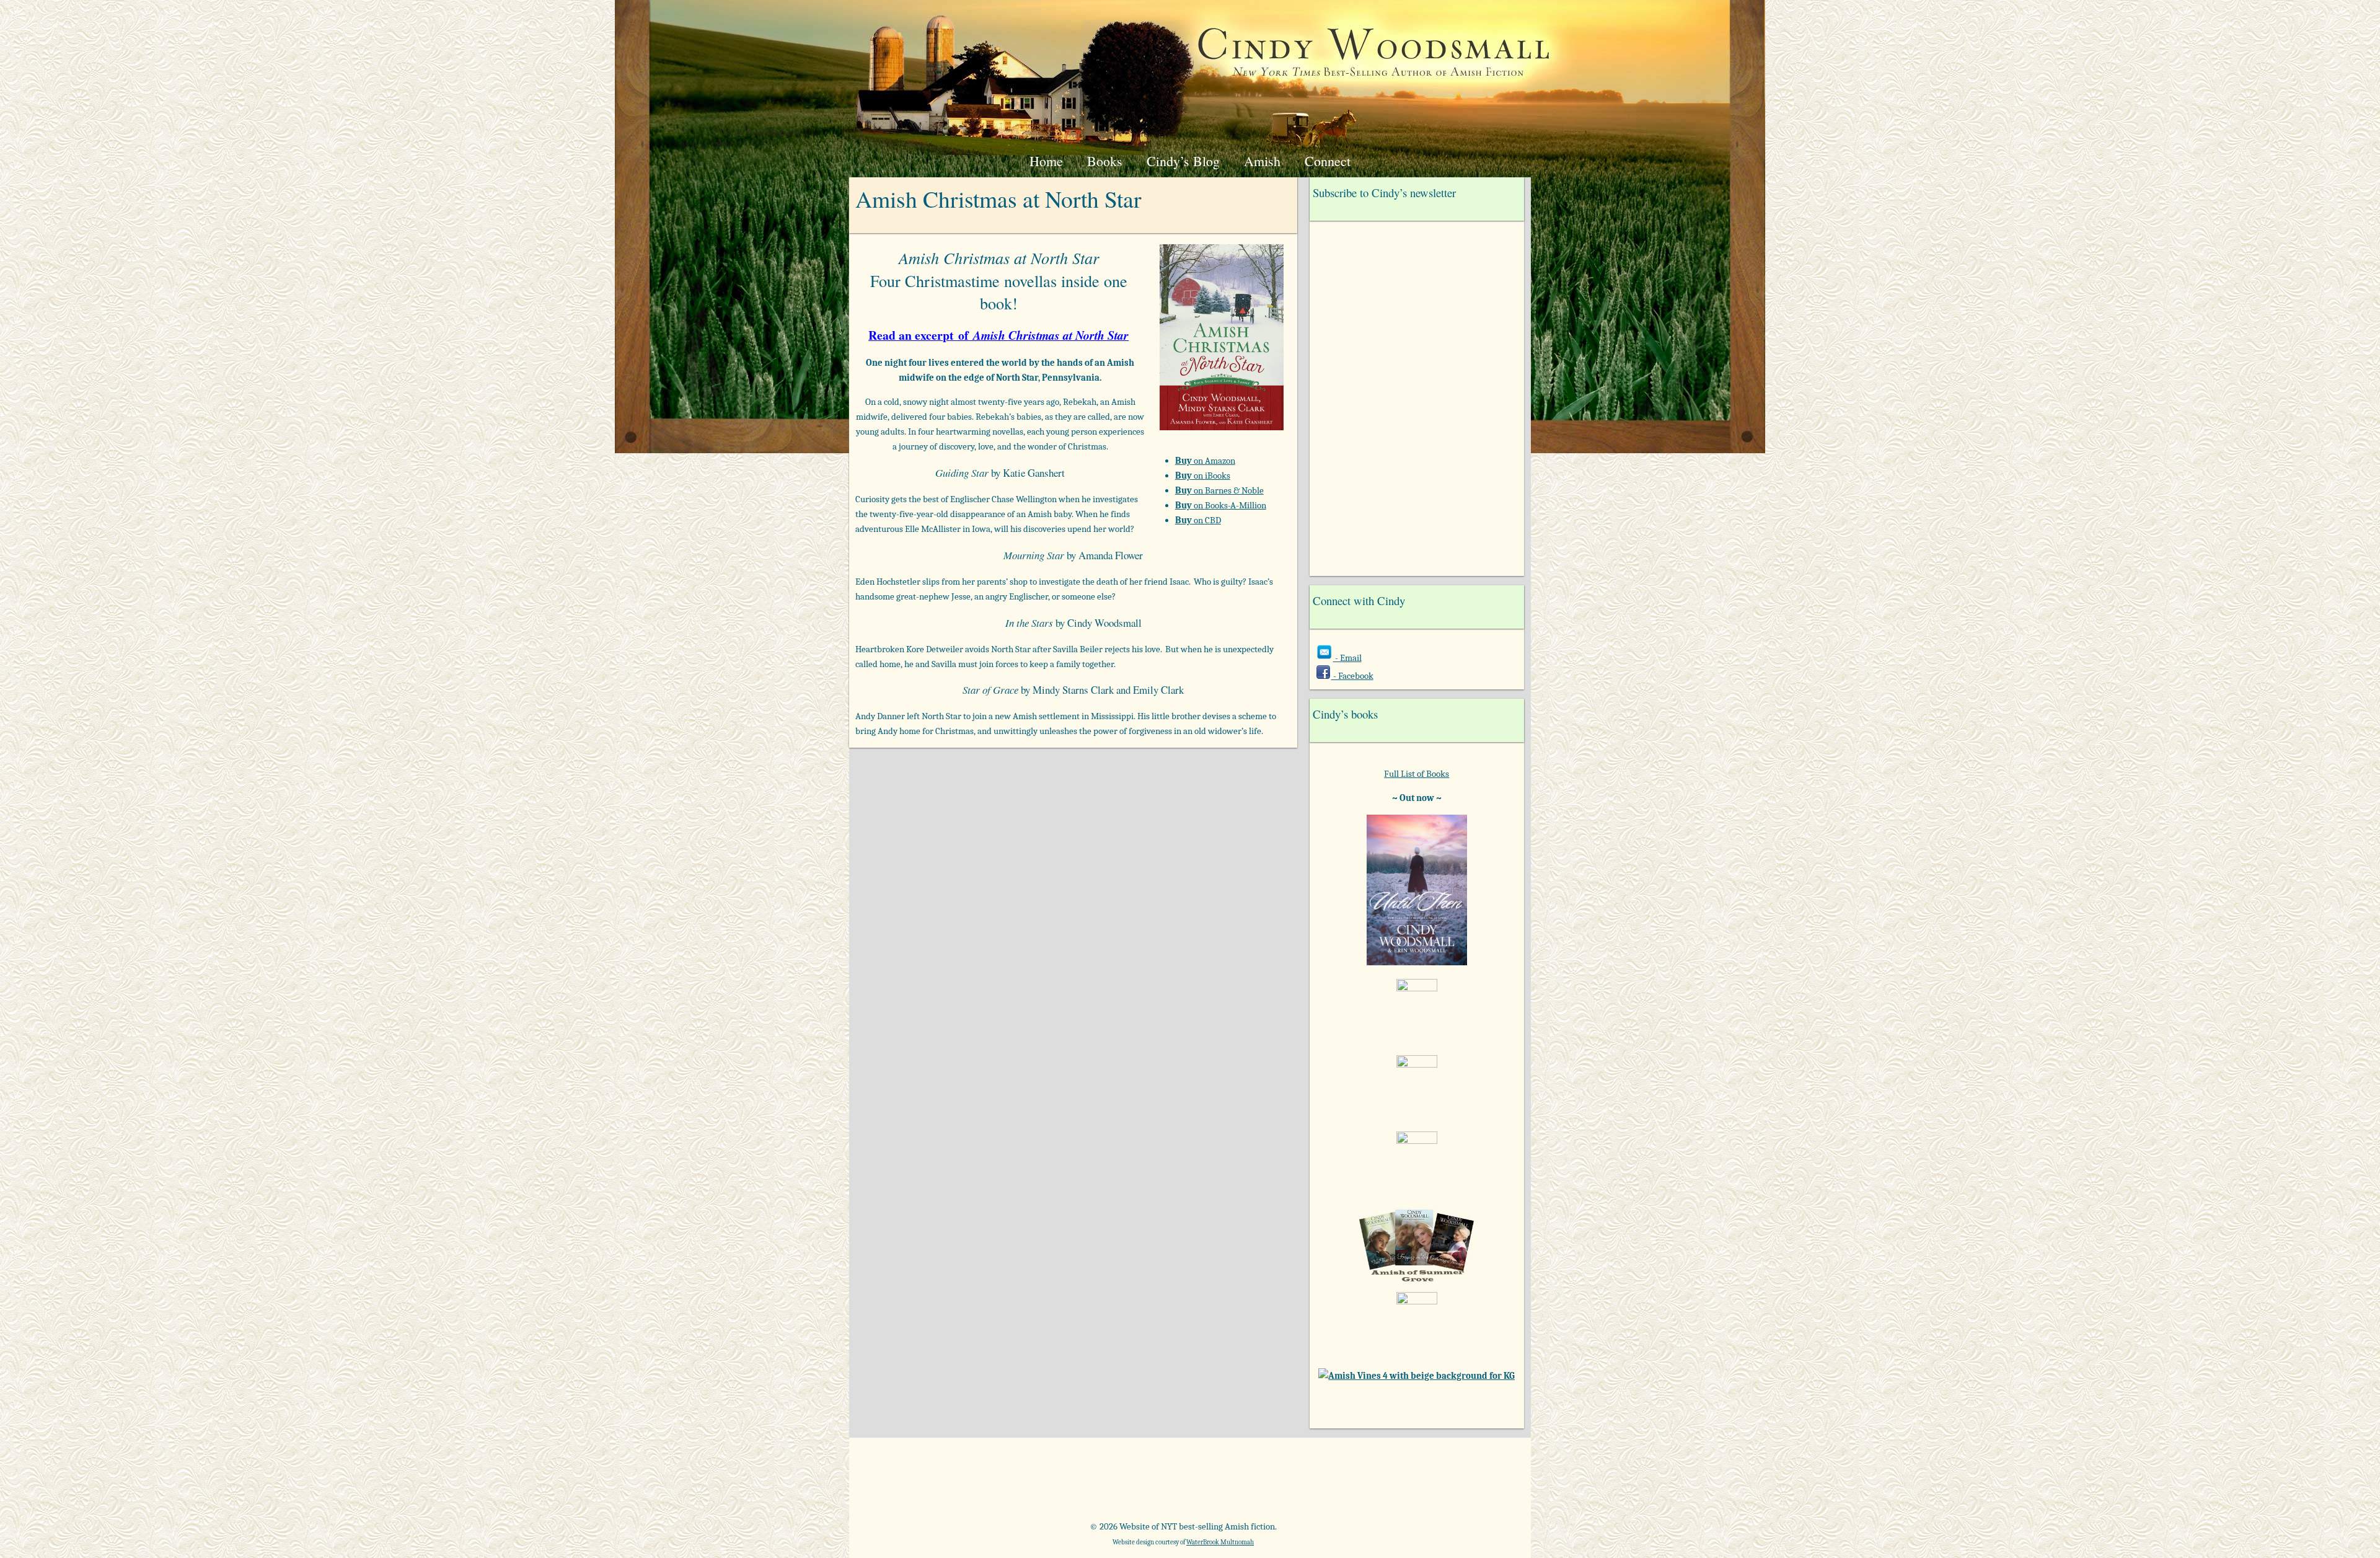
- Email (1347, 658)
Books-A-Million (1132, 1484)
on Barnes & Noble (1219, 490)
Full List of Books (1417, 774)
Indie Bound (1444, 1484)
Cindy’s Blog (1183, 161)
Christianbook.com (1236, 1484)
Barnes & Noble (1028, 1484)
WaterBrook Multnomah (1220, 1542)
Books (1105, 161)
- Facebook (1352, 676)
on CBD (1198, 520)
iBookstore (1340, 1484)
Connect (1328, 161)
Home (1046, 161)
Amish (1262, 161)
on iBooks (1203, 476)
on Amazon (1205, 461)
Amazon (924, 1484)
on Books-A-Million (1221, 505)
